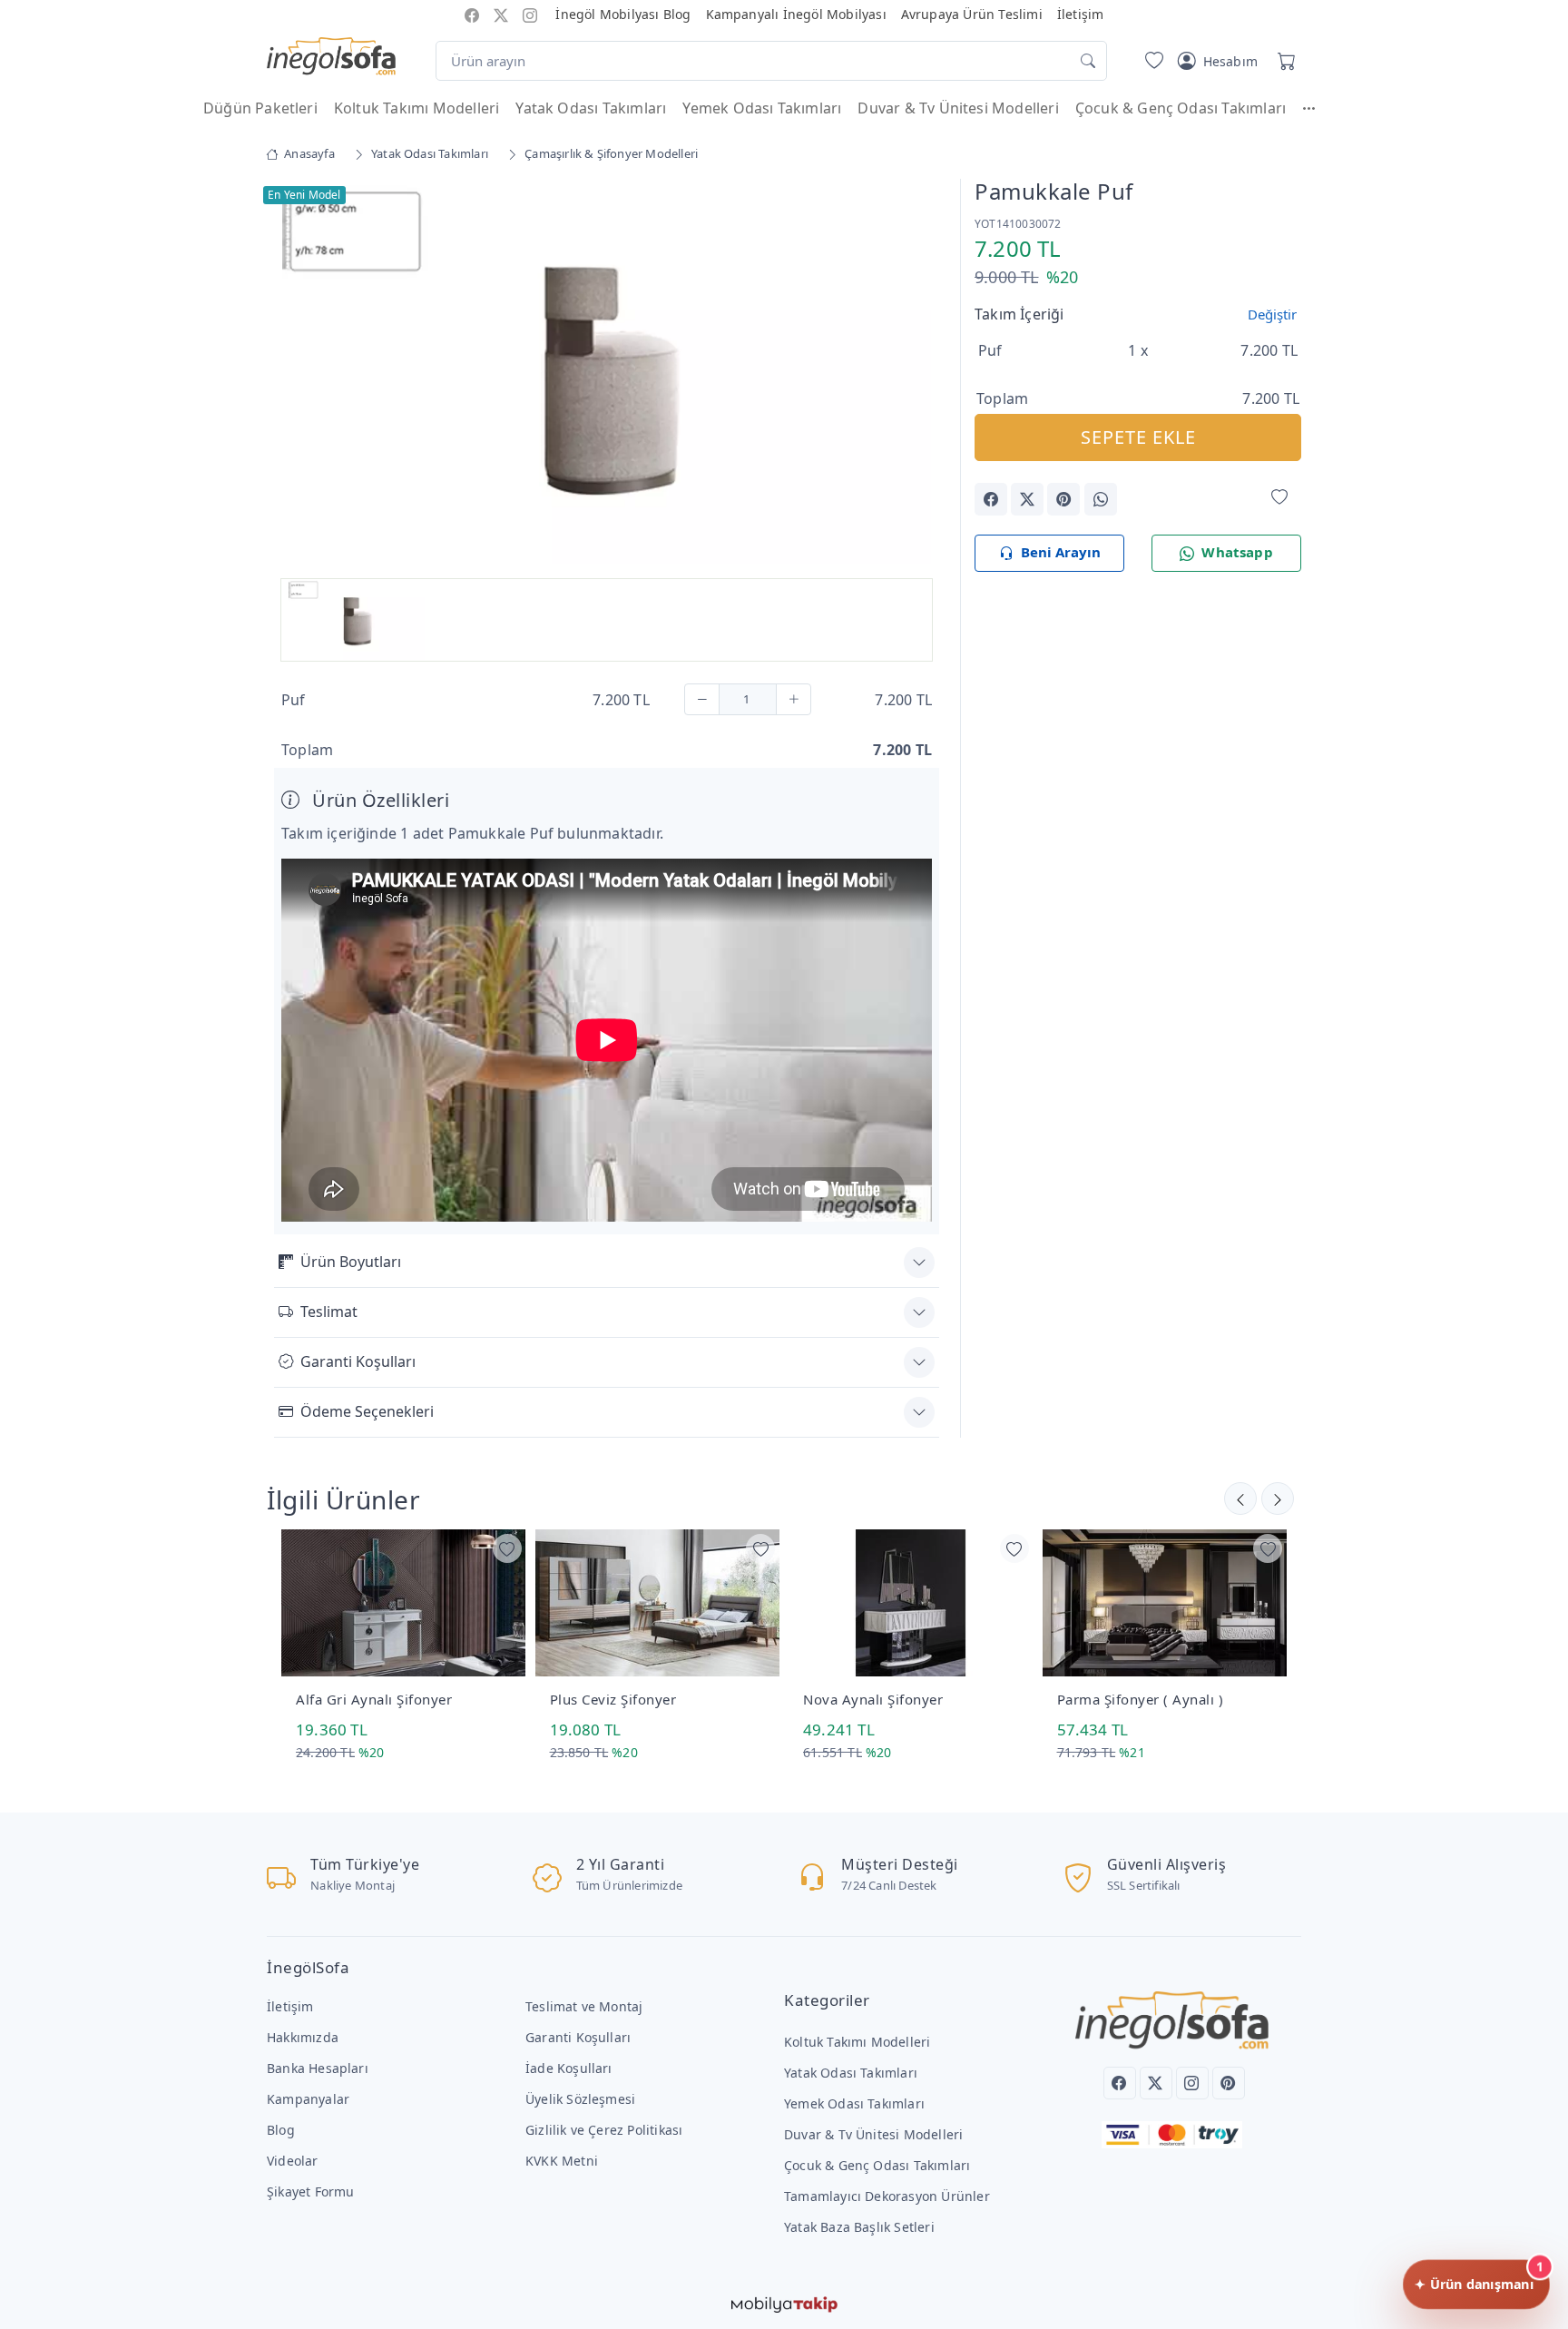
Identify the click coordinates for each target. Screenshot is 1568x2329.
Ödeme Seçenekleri (367, 1411)
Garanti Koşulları (358, 1361)
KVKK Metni (562, 2161)
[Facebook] (1120, 2083)
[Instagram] (1192, 2083)
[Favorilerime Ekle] (1279, 498)
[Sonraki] (1240, 1499)
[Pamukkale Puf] (607, 373)
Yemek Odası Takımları (762, 108)
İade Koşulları (569, 2068)
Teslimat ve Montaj (584, 2006)
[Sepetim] (1283, 61)
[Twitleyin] (1027, 499)
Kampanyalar (308, 2099)
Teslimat (329, 1312)
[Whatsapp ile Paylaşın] (1101, 499)
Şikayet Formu (311, 2191)
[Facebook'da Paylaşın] (991, 499)
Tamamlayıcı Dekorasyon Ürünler (887, 2196)
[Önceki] (1278, 1499)
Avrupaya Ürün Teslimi (972, 14)
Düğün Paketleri (260, 108)
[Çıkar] (702, 699)
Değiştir (1272, 314)
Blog (281, 2130)
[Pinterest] (1229, 2083)
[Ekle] (794, 699)
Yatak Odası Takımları (591, 108)
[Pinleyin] (1063, 499)
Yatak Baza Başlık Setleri (859, 2227)
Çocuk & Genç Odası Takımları (1181, 108)
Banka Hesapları (318, 2068)
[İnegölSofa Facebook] (472, 14)
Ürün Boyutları (351, 1262)
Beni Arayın (1061, 552)
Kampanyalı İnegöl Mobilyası (796, 14)
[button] (1318, 108)
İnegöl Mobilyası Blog (623, 14)
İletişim (1081, 14)
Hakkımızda (303, 2037)
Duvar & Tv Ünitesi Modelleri (958, 108)
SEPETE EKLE (1138, 437)
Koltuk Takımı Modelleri (416, 108)
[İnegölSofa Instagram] (530, 14)
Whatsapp (1237, 552)
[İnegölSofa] (331, 57)
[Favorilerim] (1151, 61)
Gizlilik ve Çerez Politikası (604, 2130)
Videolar (293, 2161)
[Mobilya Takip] (784, 2304)
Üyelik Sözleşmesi (580, 2099)
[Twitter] (1156, 2083)
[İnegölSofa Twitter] (501, 14)
